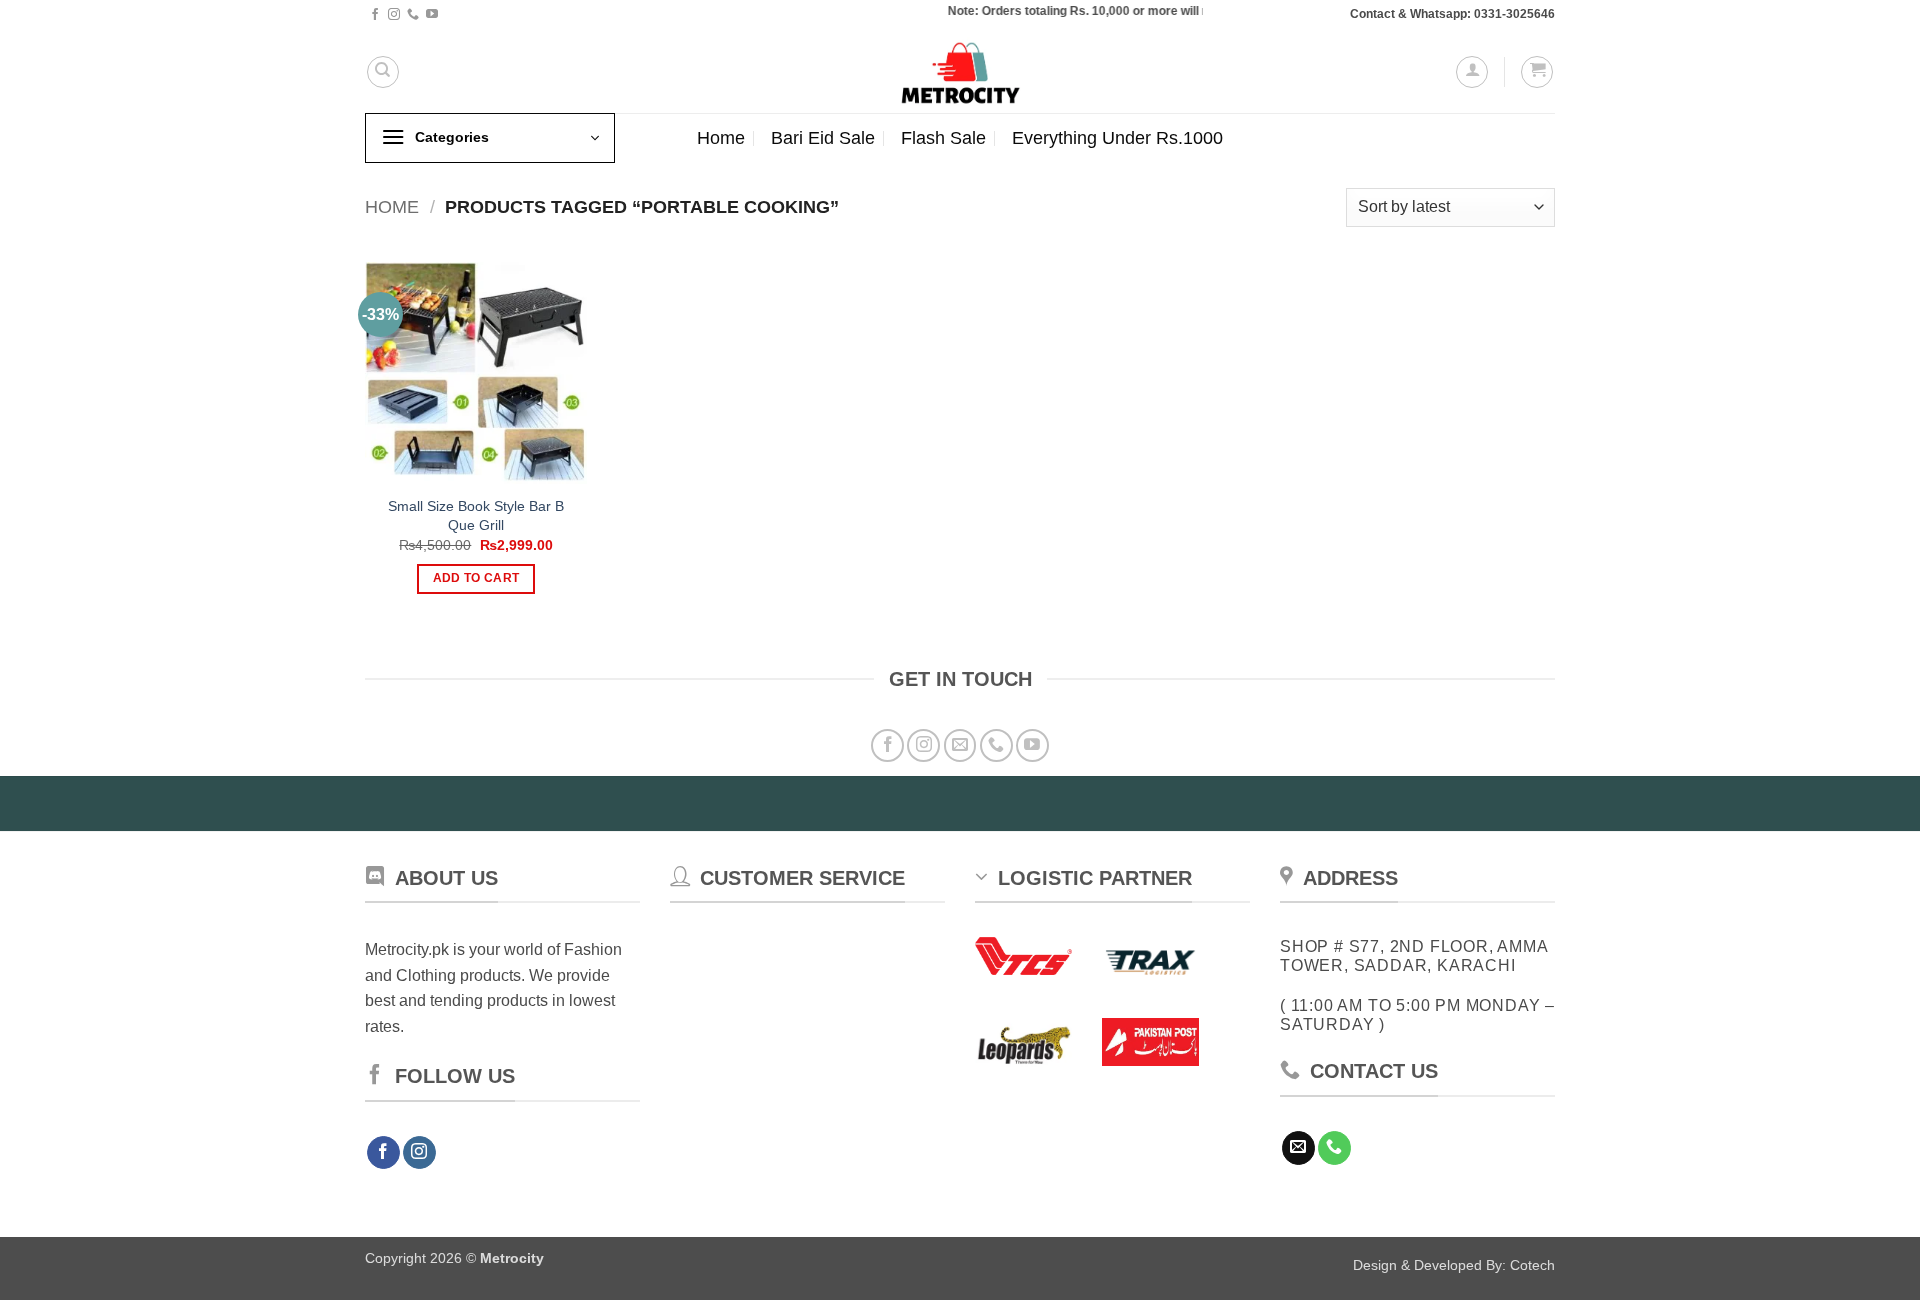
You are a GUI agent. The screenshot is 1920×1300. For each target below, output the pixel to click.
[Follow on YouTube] (432, 15)
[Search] (383, 72)
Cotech (1532, 1265)
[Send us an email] (960, 745)
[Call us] (413, 15)
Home (721, 138)
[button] (1472, 72)
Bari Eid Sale (823, 138)
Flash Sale (943, 138)
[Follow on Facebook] (375, 15)
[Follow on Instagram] (394, 15)
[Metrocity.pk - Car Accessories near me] (960, 71)
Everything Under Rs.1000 (1117, 138)
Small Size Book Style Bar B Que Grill (476, 515)
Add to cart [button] (476, 578)
